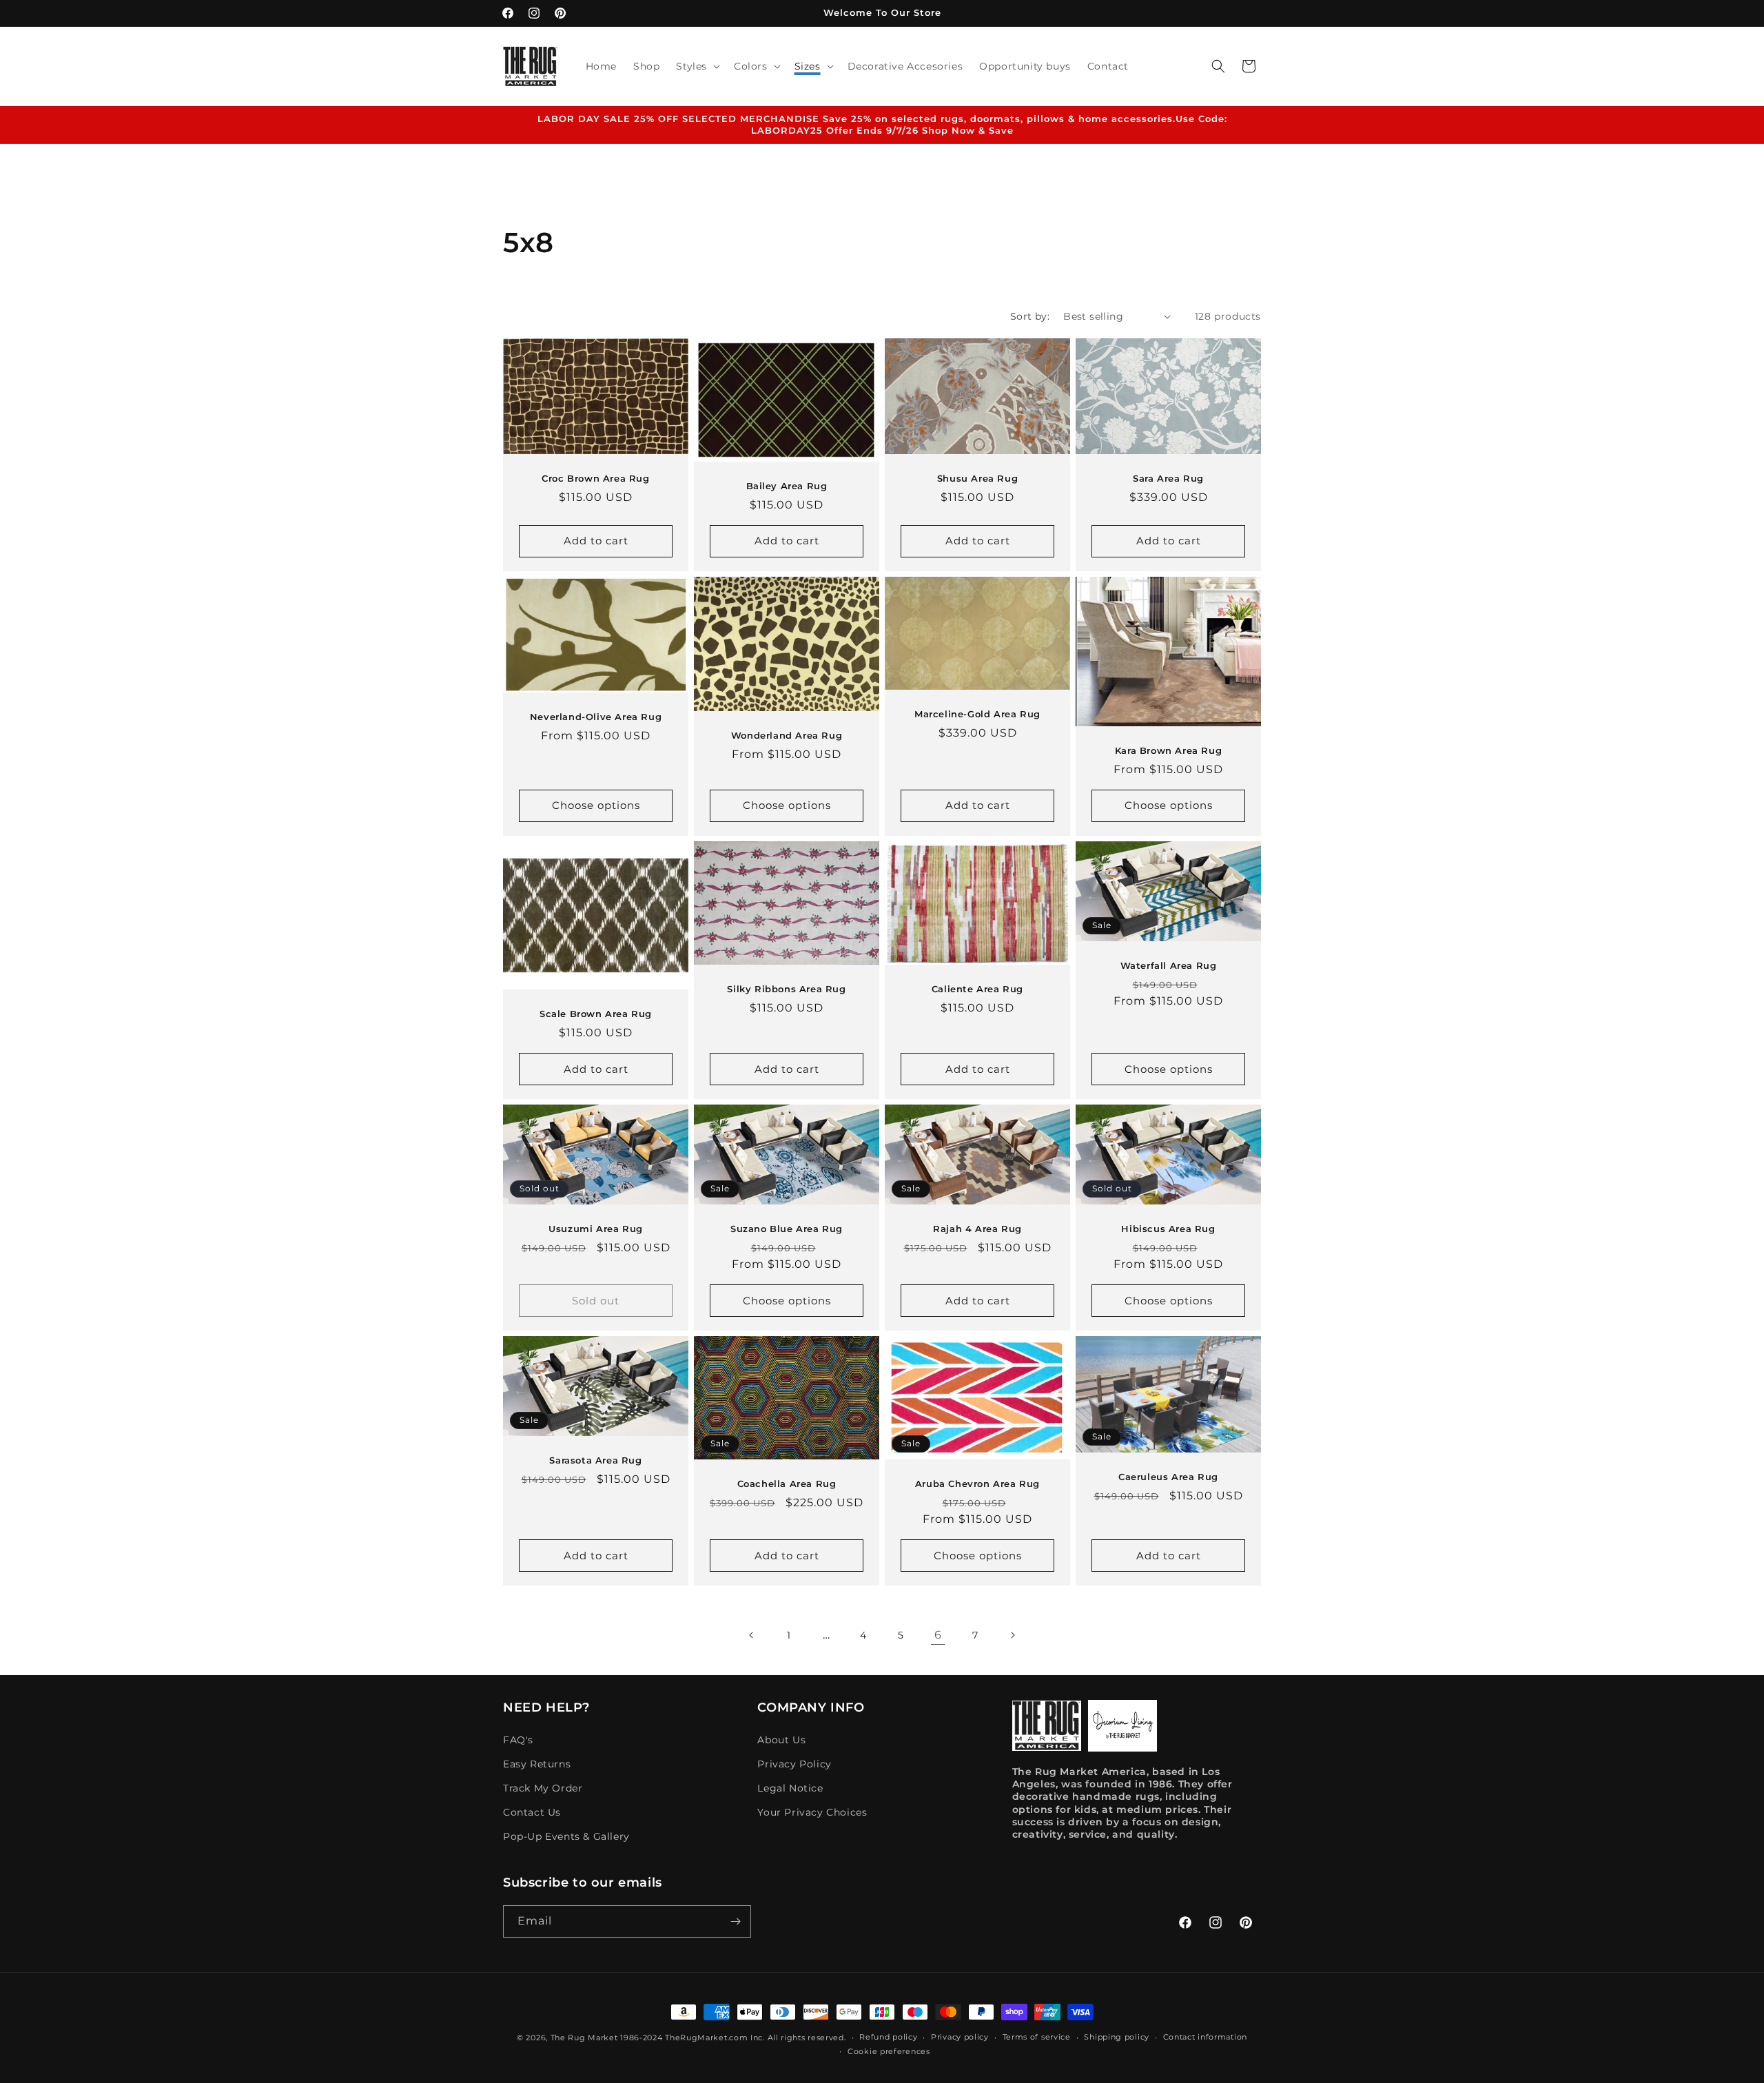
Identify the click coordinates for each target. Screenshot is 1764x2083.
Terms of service (1037, 2037)
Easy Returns (537, 1764)
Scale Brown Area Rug (596, 1014)
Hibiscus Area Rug (1168, 1229)
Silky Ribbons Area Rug (786, 989)
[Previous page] (752, 1635)
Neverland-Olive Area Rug (596, 717)
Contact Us (532, 1812)
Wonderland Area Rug (787, 735)
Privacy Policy (794, 1764)
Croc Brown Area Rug (595, 478)
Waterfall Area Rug (1169, 965)
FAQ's (518, 1740)
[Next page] (1012, 1635)
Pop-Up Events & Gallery (566, 1836)
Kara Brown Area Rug (1168, 750)
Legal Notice (790, 1788)
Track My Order (543, 1788)
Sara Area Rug (1168, 478)
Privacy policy (960, 2037)
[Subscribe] (735, 1921)
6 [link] (938, 1635)
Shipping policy (1117, 2037)
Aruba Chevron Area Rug (977, 1484)
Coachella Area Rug (787, 1484)
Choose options (596, 805)
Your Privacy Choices (812, 1812)
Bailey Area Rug (787, 486)
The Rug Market (584, 2038)
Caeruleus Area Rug (1168, 1477)
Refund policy (888, 2037)
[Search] (1218, 66)
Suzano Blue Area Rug (787, 1229)
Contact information (1205, 2037)
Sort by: (1030, 316)
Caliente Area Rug (977, 989)
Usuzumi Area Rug (596, 1229)
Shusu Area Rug (977, 478)
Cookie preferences (889, 2051)
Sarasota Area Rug (595, 1460)
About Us (781, 1740)
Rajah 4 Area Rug (977, 1229)
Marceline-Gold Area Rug (977, 714)
